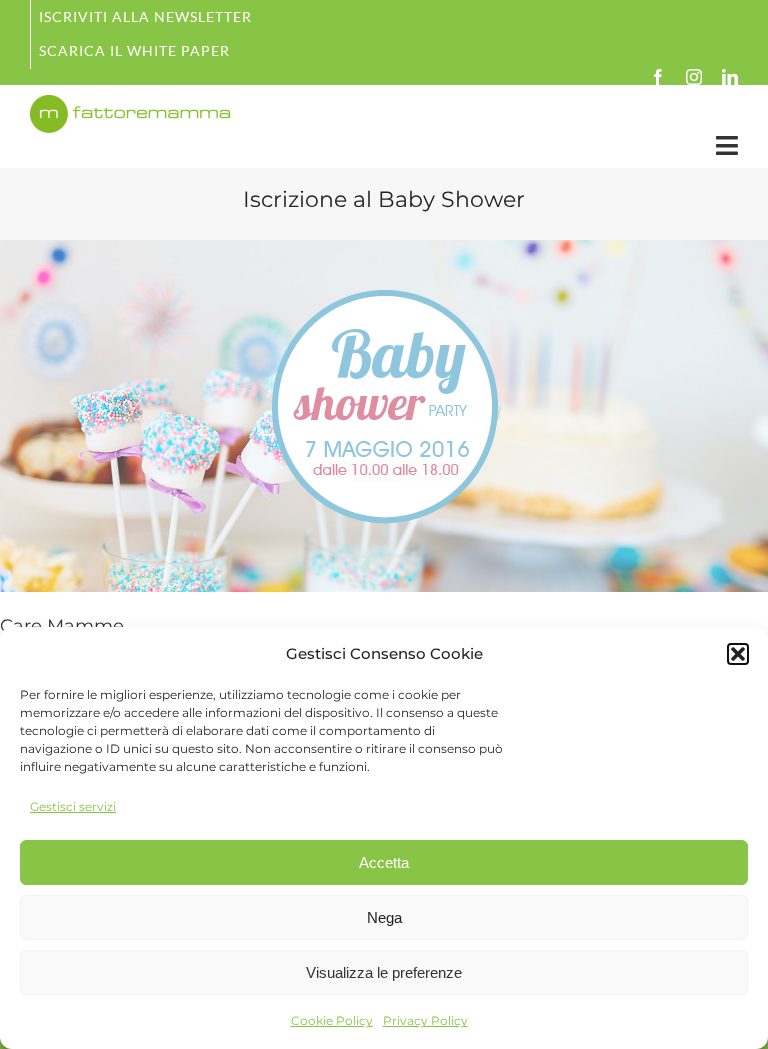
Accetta (384, 862)
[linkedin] (730, 77)
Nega (384, 917)
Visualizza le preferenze (384, 972)
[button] (738, 654)
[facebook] (658, 77)
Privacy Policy (425, 1020)
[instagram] (694, 77)
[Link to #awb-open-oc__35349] (727, 145)
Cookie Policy (332, 1020)
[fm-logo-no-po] (130, 104)
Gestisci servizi (73, 806)
